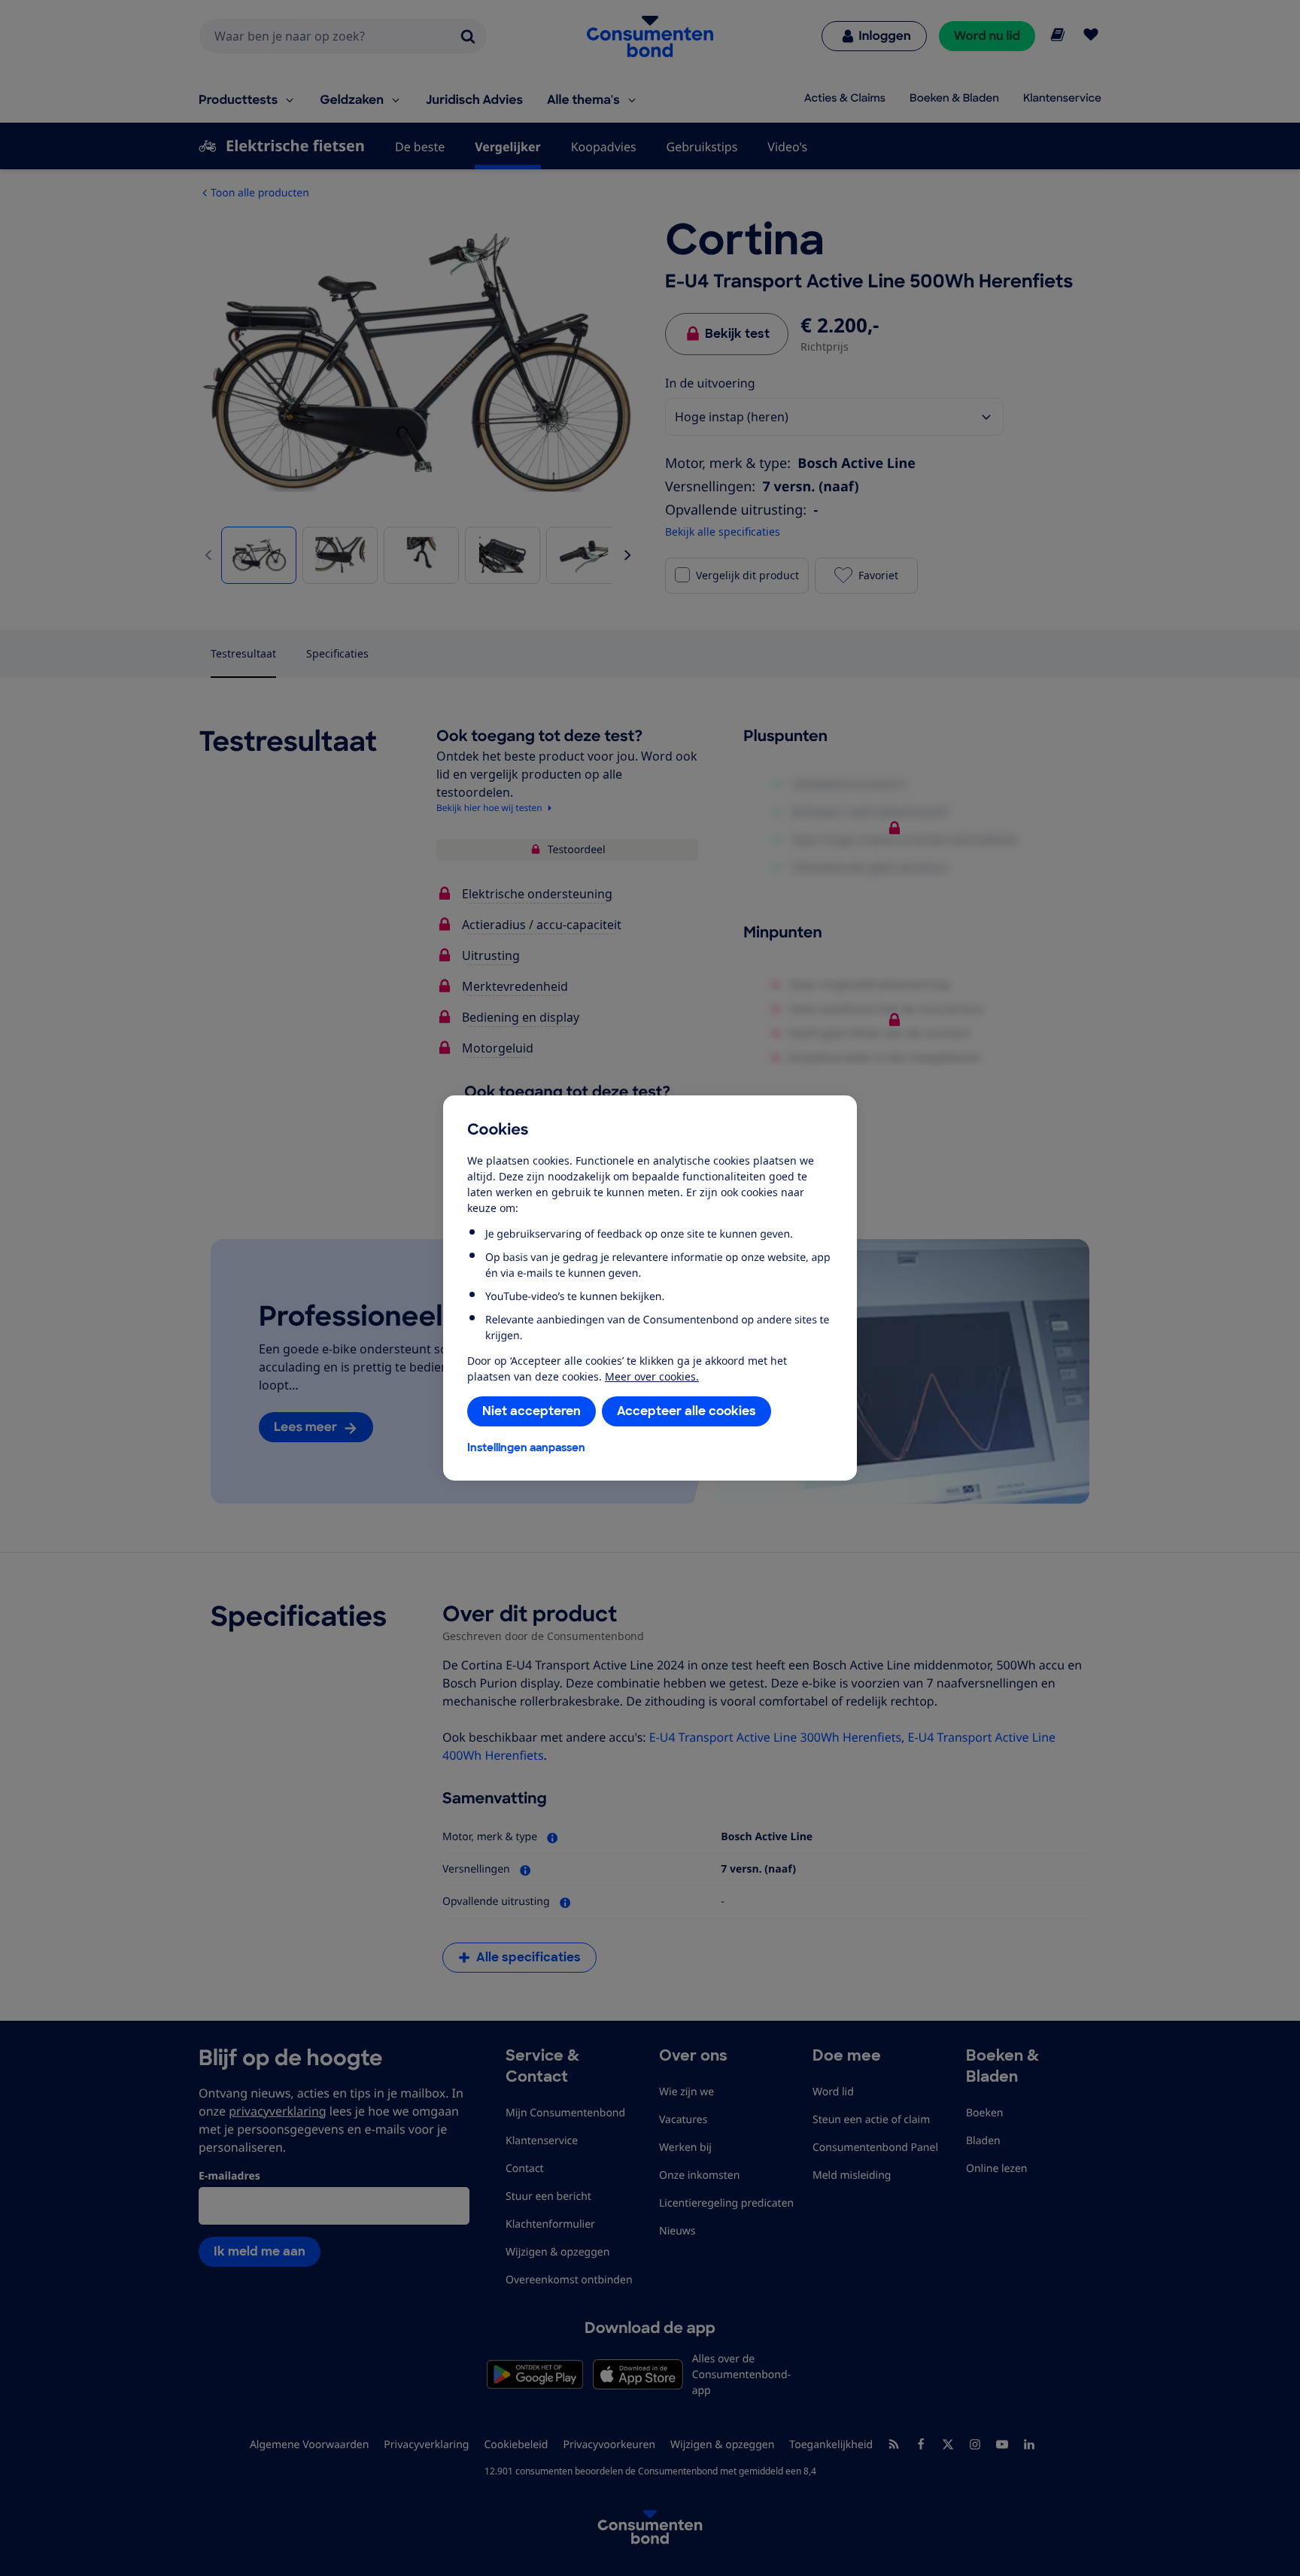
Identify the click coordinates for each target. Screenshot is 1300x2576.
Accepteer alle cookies (686, 1411)
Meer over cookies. (652, 1376)
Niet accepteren (532, 1411)
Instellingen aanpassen (526, 1447)
